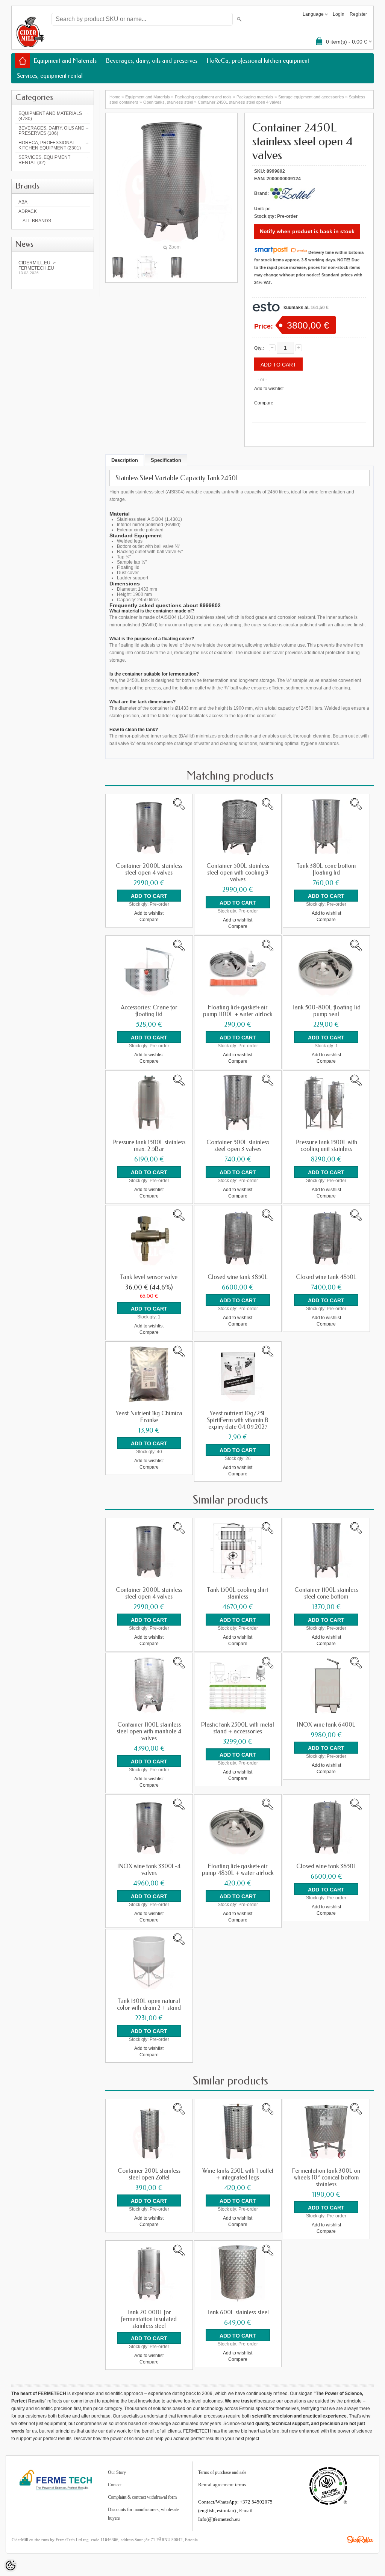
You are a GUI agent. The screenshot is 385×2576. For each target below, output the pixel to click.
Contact (115, 2485)
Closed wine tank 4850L (326, 1277)
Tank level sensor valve (149, 1277)
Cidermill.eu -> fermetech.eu (37, 268)
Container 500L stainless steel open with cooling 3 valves (238, 873)
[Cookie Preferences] (11, 2565)
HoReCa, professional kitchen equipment (258, 61)
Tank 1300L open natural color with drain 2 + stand (149, 2004)
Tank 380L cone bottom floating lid (326, 869)
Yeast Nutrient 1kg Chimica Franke (149, 1417)
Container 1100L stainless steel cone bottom (326, 1593)
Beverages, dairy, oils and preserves (152, 61)
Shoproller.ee (360, 2540)
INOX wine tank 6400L (326, 1725)
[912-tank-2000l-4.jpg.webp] (118, 267)
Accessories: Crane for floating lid (149, 1011)
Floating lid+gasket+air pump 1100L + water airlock (238, 1011)
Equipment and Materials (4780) (50, 116)
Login (339, 14)
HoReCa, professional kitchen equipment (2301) (50, 145)
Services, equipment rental (50, 76)
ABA (23, 202)
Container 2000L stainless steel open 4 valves (149, 869)
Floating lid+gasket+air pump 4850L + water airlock (238, 1870)
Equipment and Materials (65, 61)
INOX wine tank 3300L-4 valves (149, 1870)
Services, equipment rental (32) (44, 160)
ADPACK (28, 211)
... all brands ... (37, 221)
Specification (166, 460)
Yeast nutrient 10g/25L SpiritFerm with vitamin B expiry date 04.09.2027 (238, 1420)
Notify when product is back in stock (307, 231)
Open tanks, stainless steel (168, 102)
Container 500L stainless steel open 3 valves (238, 1146)
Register (358, 14)
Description (125, 460)
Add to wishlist (269, 389)
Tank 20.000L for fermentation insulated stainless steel (149, 2319)
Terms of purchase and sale (222, 2472)
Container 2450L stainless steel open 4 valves (240, 102)
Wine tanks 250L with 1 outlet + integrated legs (238, 2174)
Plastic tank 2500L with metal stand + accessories (238, 1728)
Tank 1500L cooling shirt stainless (238, 1593)
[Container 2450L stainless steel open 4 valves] (147, 267)
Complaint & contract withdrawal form (142, 2497)
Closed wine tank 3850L (238, 1277)
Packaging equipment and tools (203, 97)
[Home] (23, 61)
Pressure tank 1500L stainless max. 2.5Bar (149, 1146)
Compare (264, 403)
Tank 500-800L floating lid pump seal (326, 1011)
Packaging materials (255, 97)
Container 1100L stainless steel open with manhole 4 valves (149, 1731)
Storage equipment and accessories (311, 97)
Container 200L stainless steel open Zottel (149, 2174)
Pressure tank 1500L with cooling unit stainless (326, 1146)
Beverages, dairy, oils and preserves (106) (52, 131)
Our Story (117, 2472)
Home (115, 97)
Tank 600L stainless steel (238, 2312)
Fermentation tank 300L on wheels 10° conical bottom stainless (326, 2178)
